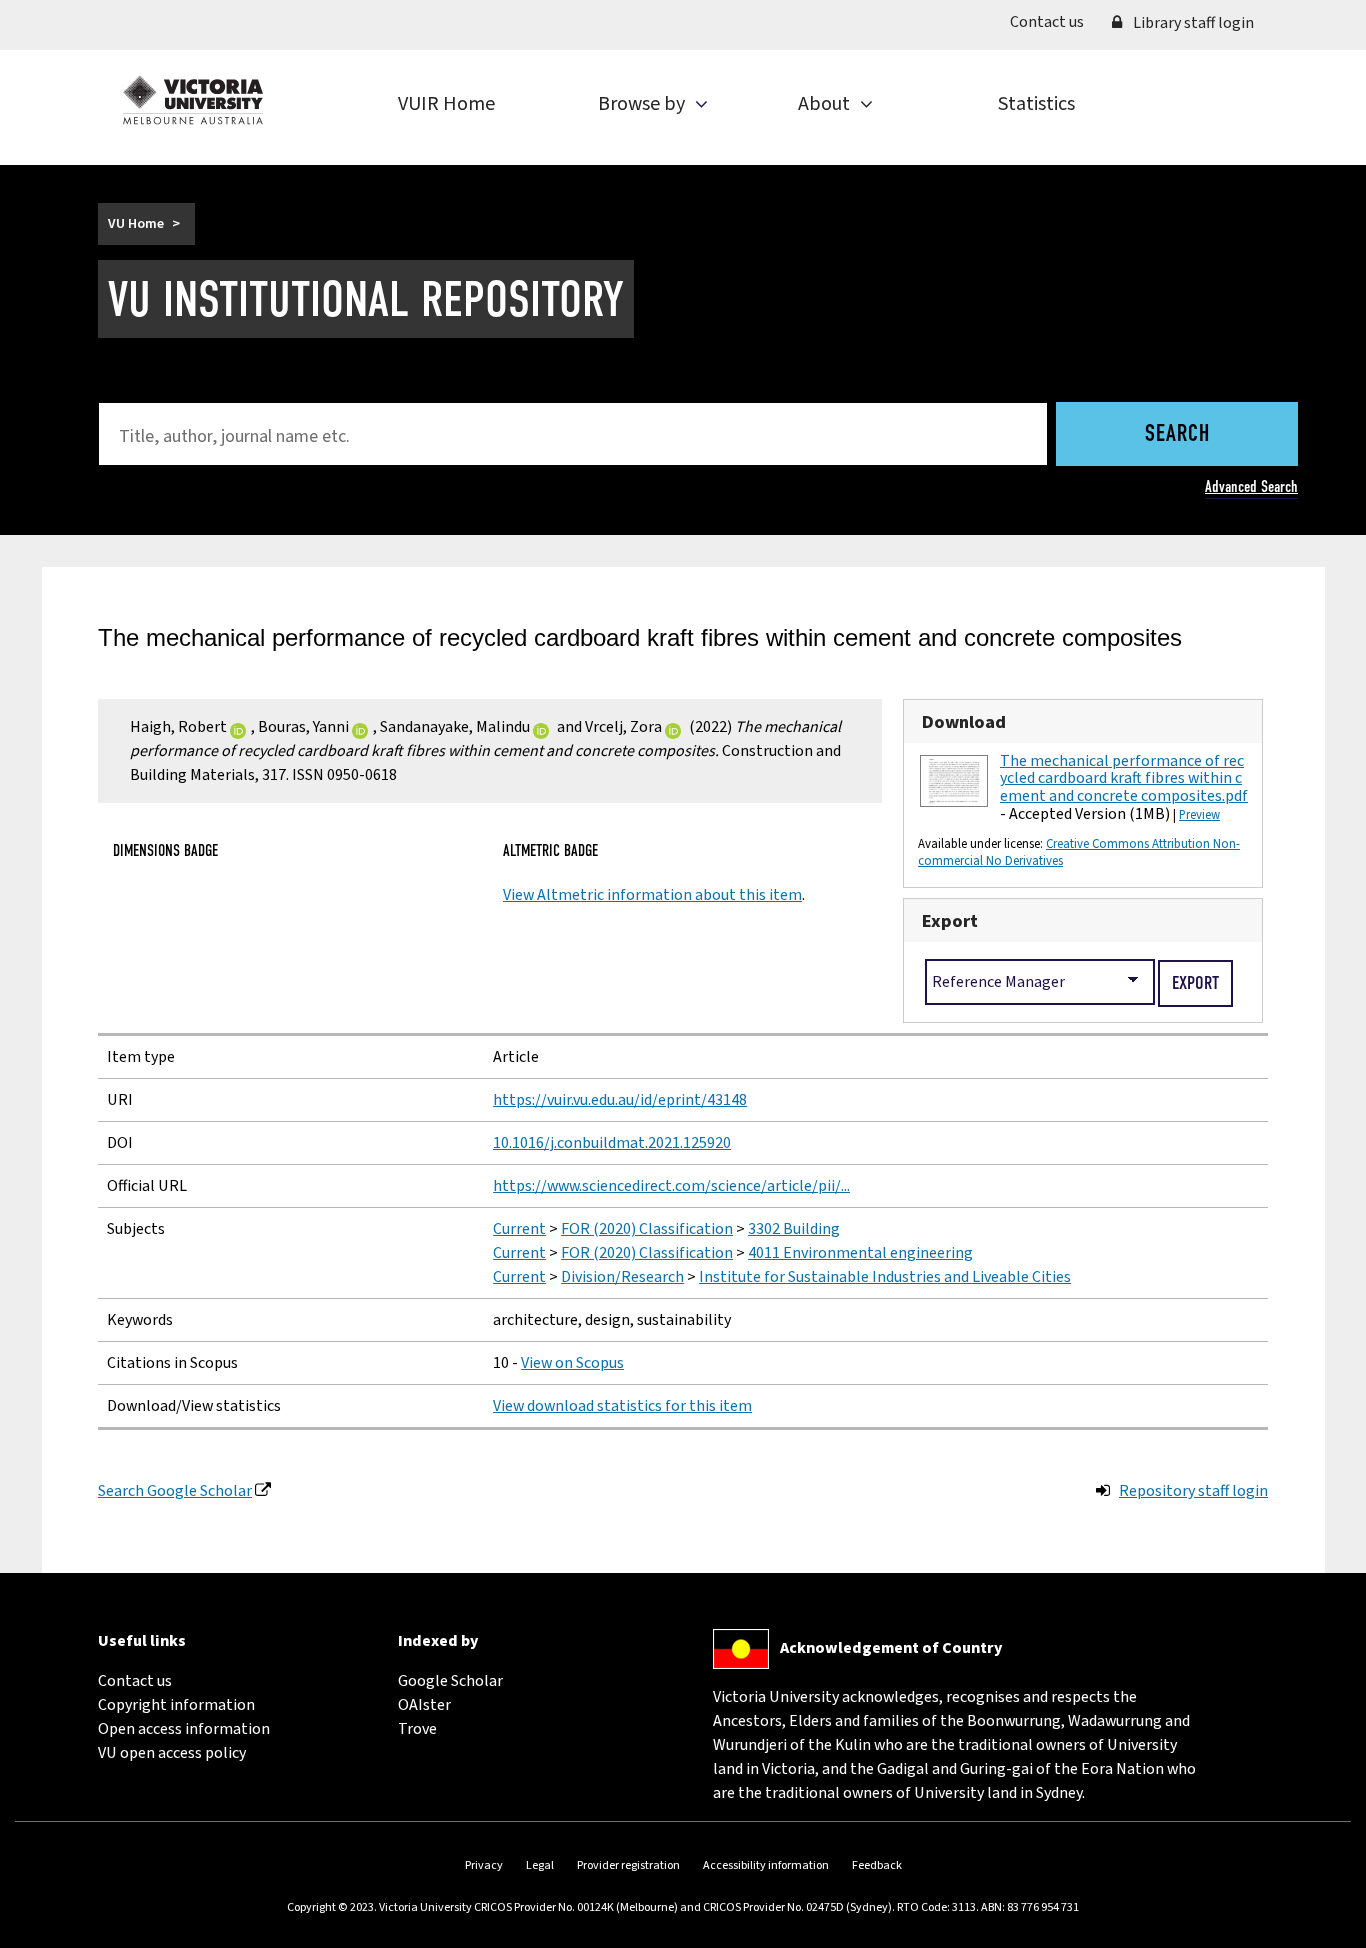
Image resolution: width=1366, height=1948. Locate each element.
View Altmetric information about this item (652, 895)
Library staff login (1192, 23)
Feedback (877, 1865)
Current (519, 1229)
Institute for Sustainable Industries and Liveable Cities (885, 1277)
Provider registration (628, 1865)
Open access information (184, 1729)
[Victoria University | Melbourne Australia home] (193, 100)
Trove (417, 1729)
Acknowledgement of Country (891, 1648)
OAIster (424, 1705)
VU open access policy (172, 1753)
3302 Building (794, 1229)
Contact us (1054, 21)
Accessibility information (766, 1865)
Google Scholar (450, 1681)
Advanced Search (1251, 486)
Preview (1199, 815)
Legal (540, 1865)
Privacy (484, 1865)
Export (950, 921)
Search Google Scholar (175, 1491)
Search (1177, 435)
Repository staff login (1193, 1491)
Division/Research (622, 1277)
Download (964, 722)
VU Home (136, 224)
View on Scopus (572, 1363)
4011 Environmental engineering (860, 1253)
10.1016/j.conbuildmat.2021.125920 (612, 1143)
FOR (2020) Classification (647, 1229)
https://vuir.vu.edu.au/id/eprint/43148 (620, 1100)
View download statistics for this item (622, 1406)
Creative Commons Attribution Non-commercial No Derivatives (1079, 852)
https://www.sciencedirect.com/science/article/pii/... (671, 1186)
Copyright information (176, 1705)
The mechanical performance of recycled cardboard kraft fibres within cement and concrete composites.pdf (1124, 778)
